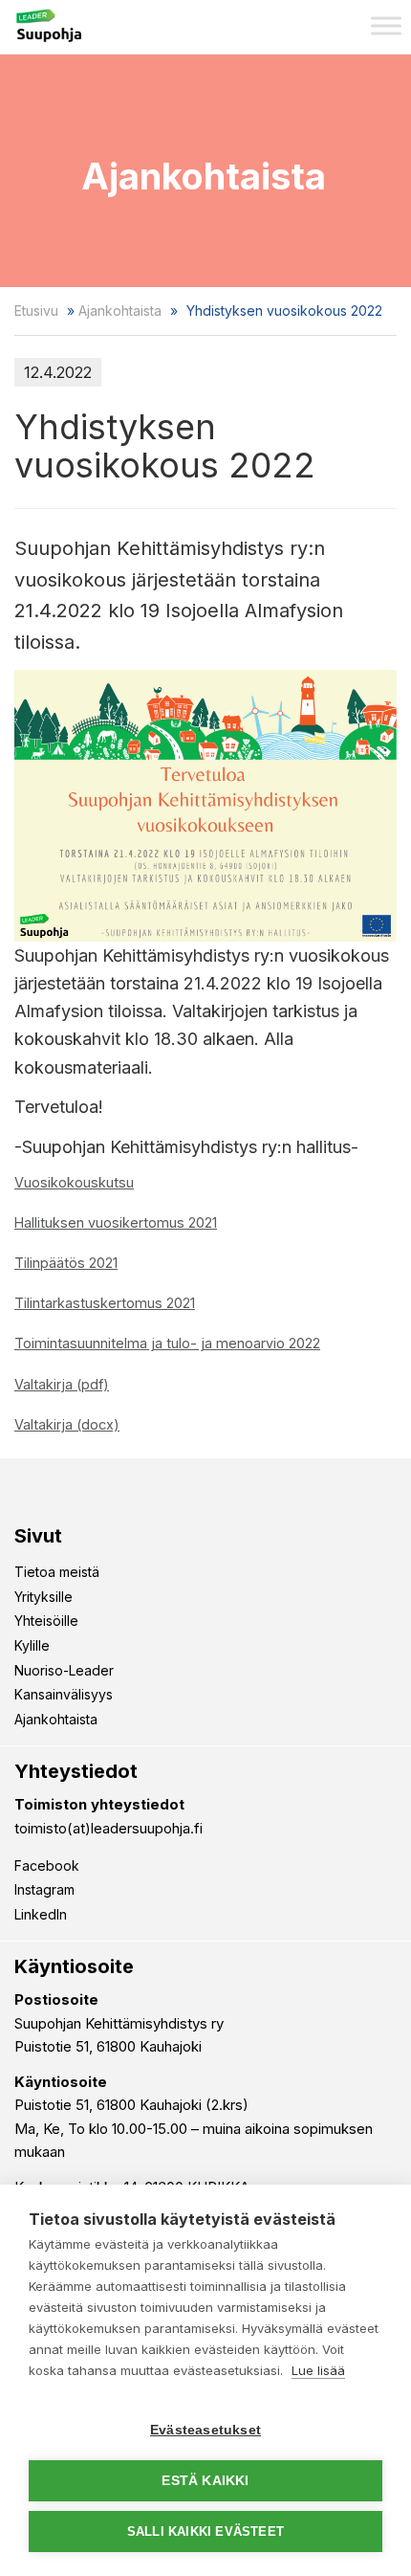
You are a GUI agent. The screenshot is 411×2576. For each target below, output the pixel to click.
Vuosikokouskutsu (74, 1182)
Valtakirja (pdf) (62, 1384)
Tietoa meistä (57, 1572)
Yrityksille (43, 1597)
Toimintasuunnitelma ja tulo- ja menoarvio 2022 (167, 1343)
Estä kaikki (205, 2481)
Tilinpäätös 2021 (66, 1263)
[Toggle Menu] (386, 25)
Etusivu (36, 311)
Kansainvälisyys (64, 1694)
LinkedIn (41, 1914)
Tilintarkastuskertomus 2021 (105, 1303)
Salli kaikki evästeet (205, 2532)
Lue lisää (318, 2370)
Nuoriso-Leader (64, 1670)
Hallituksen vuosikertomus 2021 (116, 1222)
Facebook (47, 1865)
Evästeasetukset (205, 2430)
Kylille (32, 1645)
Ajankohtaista (120, 311)
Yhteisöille (46, 1621)
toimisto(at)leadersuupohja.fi (108, 1828)
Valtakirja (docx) (67, 1424)
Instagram (44, 1889)
